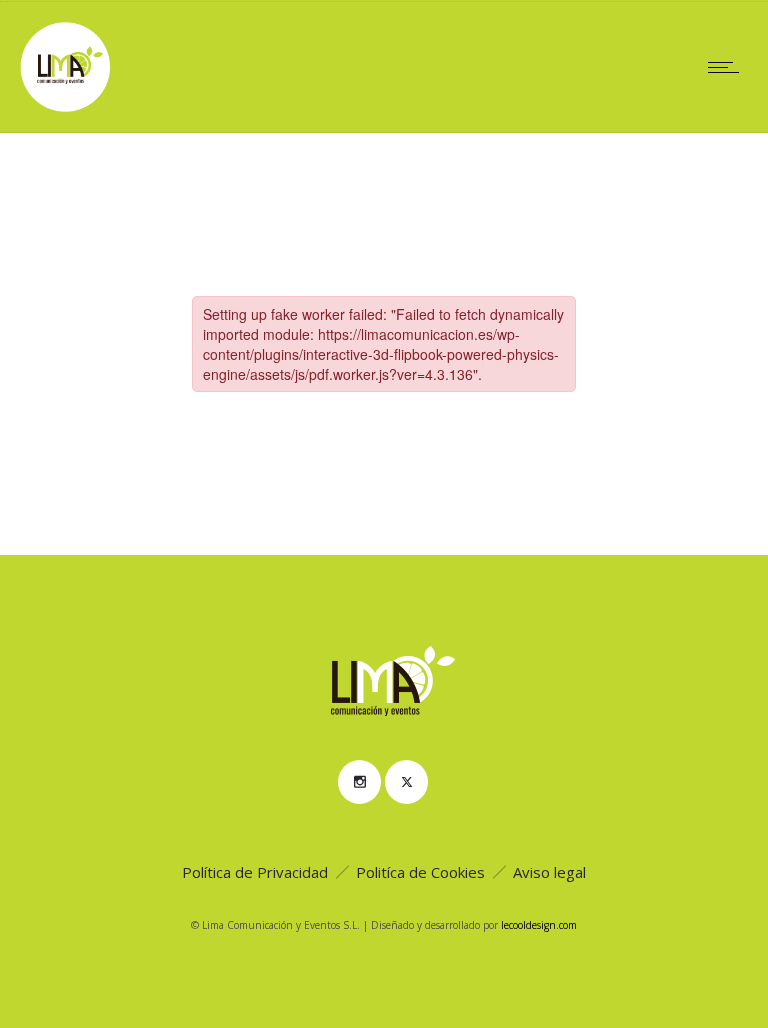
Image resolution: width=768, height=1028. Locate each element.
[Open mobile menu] (728, 67)
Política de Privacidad (255, 872)
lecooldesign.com (539, 925)
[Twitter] (406, 782)
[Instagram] (359, 782)
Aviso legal (549, 872)
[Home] (65, 106)
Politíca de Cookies (420, 872)
